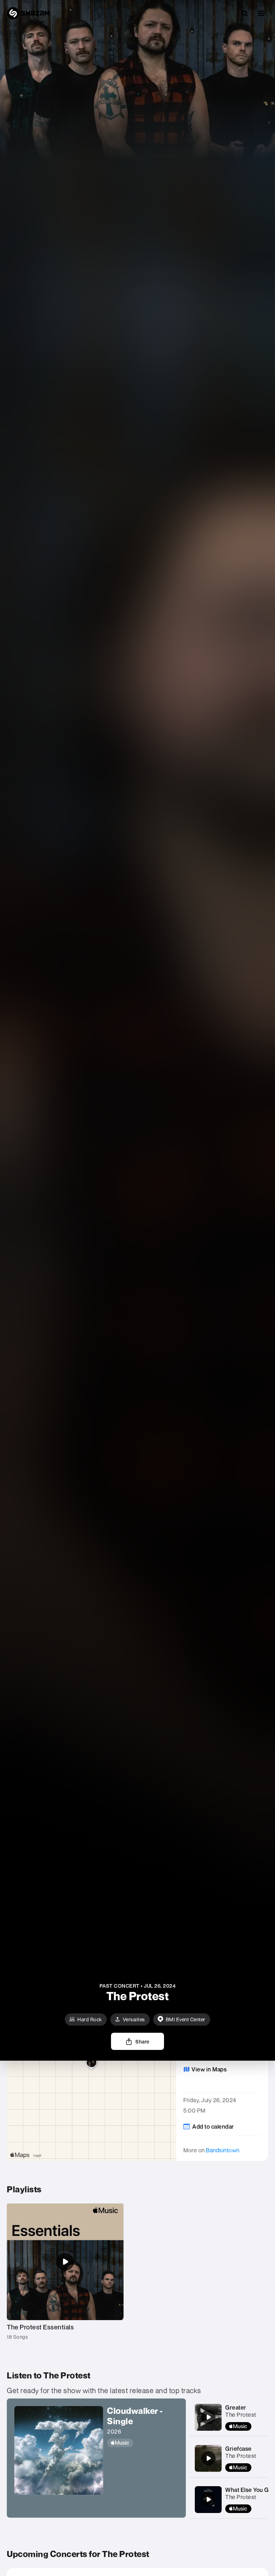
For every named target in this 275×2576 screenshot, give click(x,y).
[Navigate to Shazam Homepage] (28, 13)
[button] (261, 13)
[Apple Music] (143, 2443)
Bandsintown (223, 2150)
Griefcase (238, 2449)
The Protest (241, 2415)
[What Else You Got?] (208, 2499)
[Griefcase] (208, 2458)
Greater (236, 2407)
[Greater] (208, 2417)
